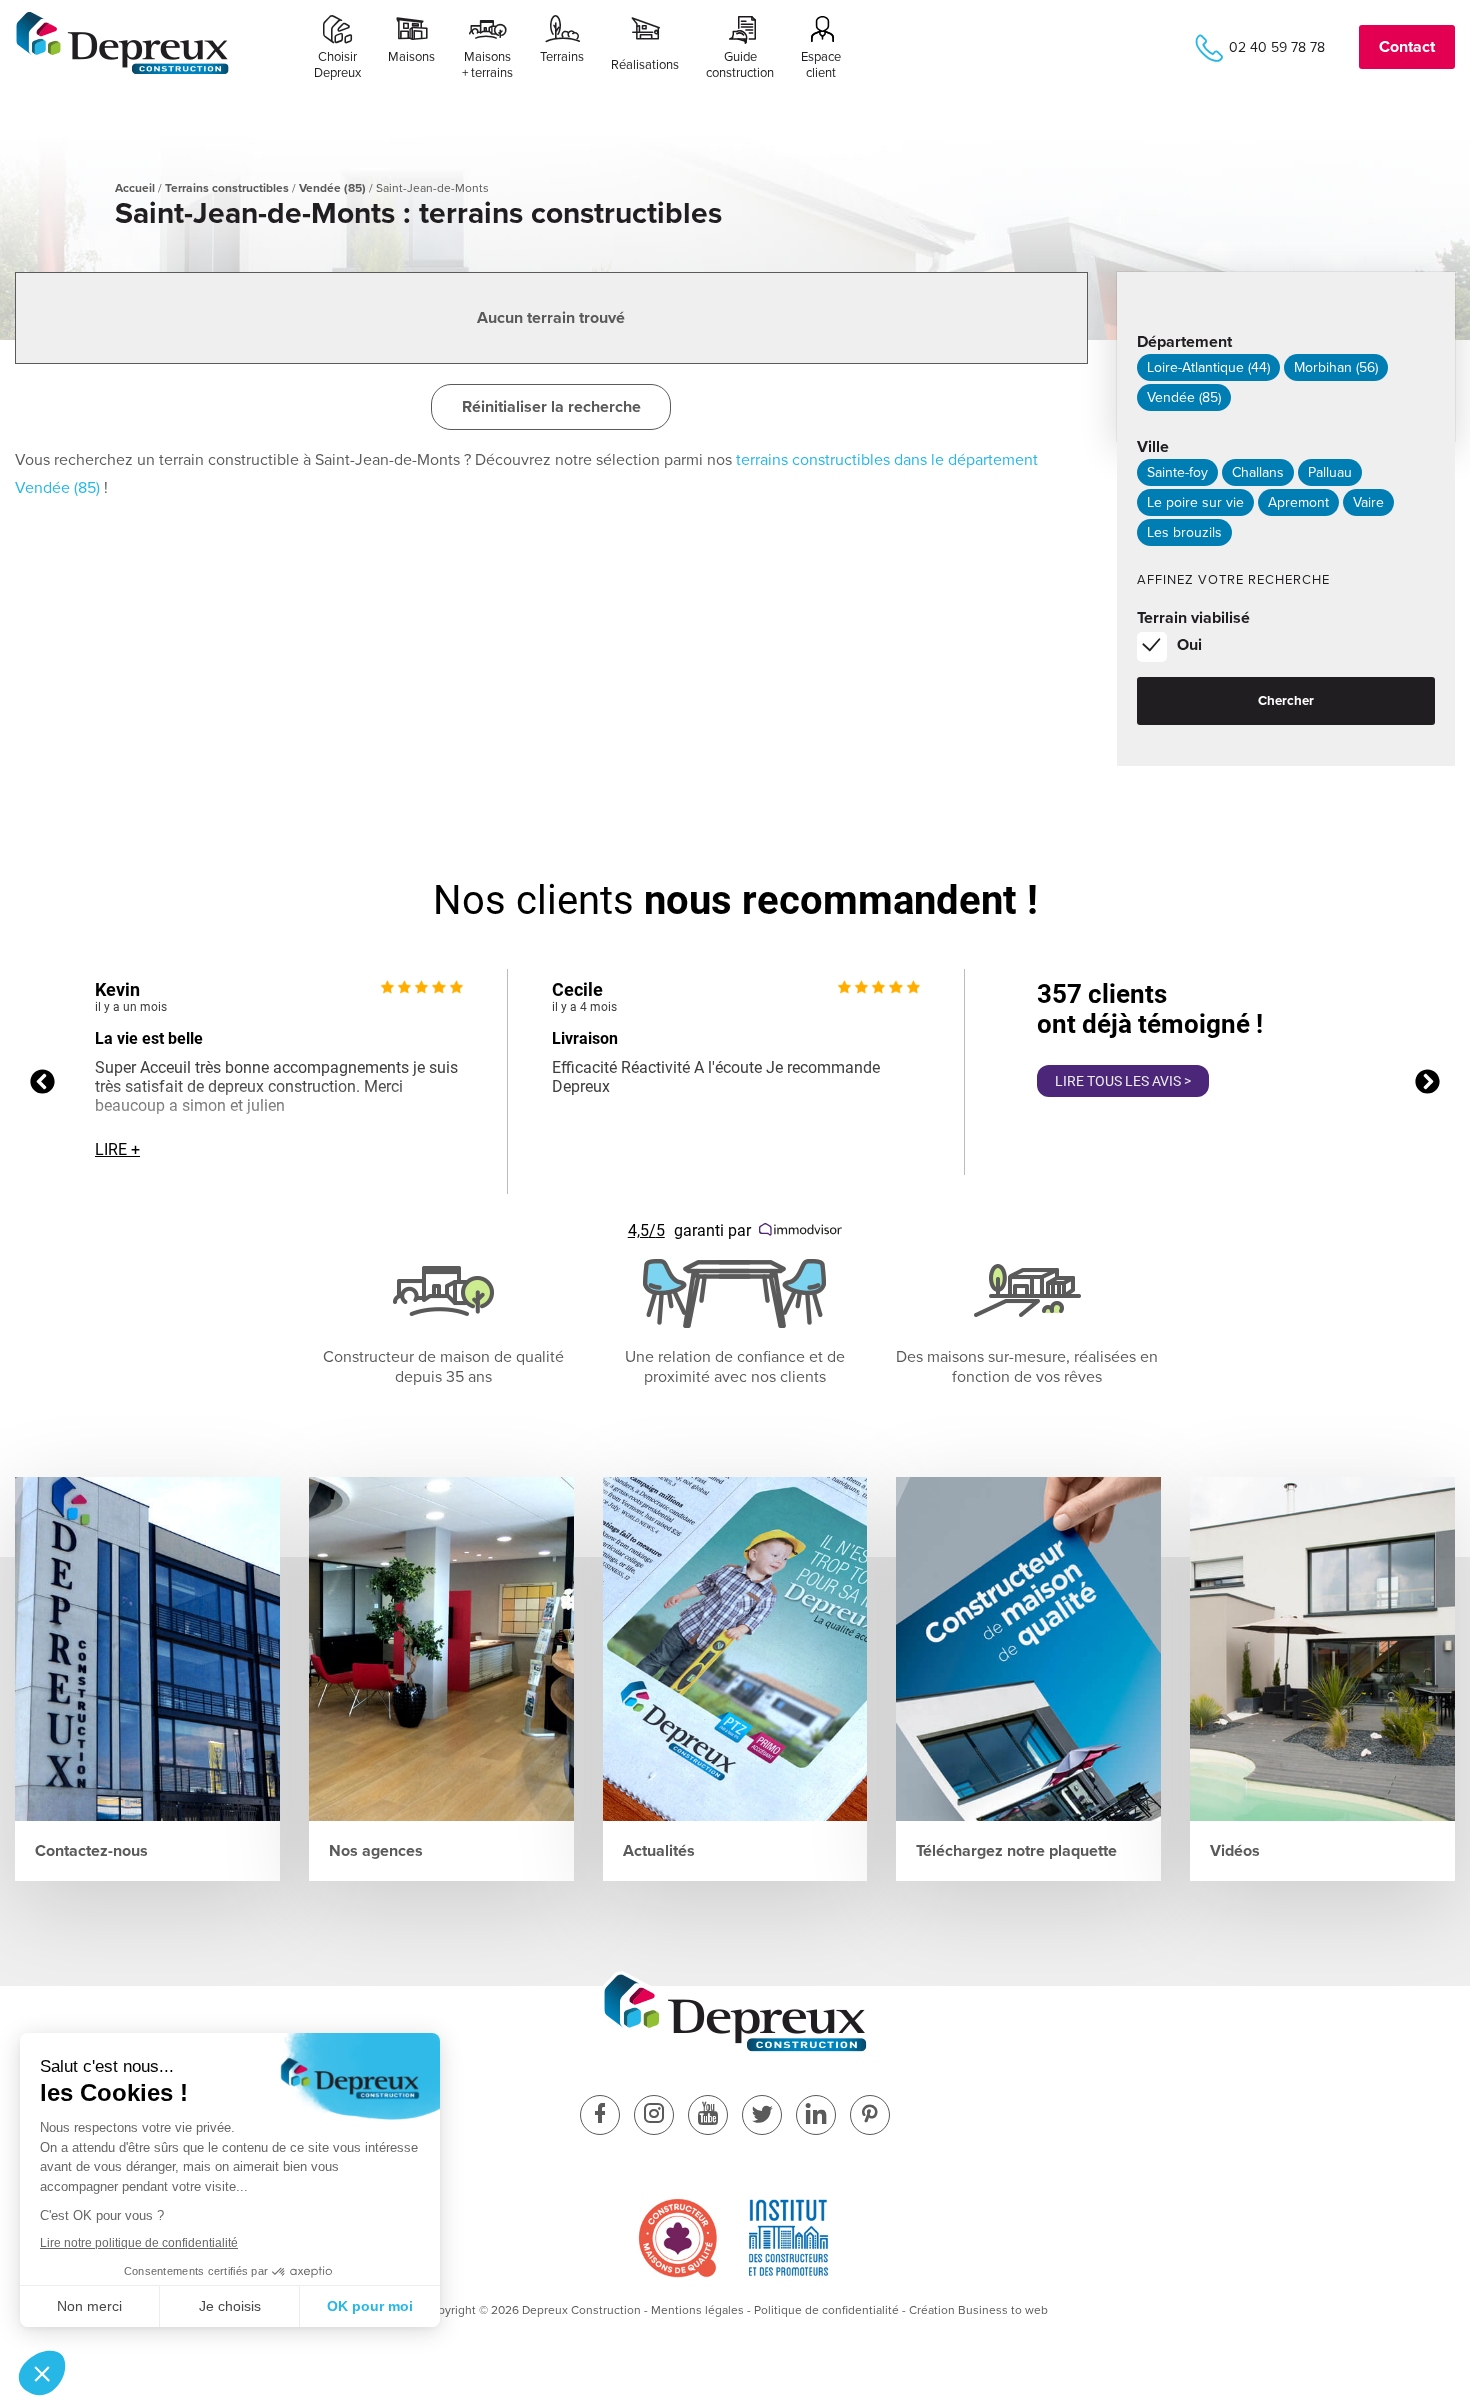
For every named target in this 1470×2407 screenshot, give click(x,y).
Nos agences (376, 1851)
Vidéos (1235, 1851)
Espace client (821, 65)
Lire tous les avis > (1123, 1081)
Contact (1407, 47)
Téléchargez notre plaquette (1016, 1851)
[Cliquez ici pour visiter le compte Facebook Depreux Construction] (600, 2116)
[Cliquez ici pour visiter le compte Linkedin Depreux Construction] (816, 2116)
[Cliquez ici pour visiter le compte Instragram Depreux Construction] (654, 2116)
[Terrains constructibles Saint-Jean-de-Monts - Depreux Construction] (122, 71)
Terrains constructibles (227, 188)
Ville (1153, 447)
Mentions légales (697, 2310)
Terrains (562, 57)
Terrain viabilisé (1193, 618)
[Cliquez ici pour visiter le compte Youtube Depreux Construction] (708, 2116)
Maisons (411, 57)
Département (1184, 342)
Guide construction (740, 65)
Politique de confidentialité (826, 2310)
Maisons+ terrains (487, 65)
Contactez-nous (91, 1851)
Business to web (1003, 2310)
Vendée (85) (332, 188)
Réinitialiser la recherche (551, 407)
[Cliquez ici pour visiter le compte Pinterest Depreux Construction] (870, 2116)
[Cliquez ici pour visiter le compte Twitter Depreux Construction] (762, 2116)
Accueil (135, 188)
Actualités (659, 1851)
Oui (1189, 645)
